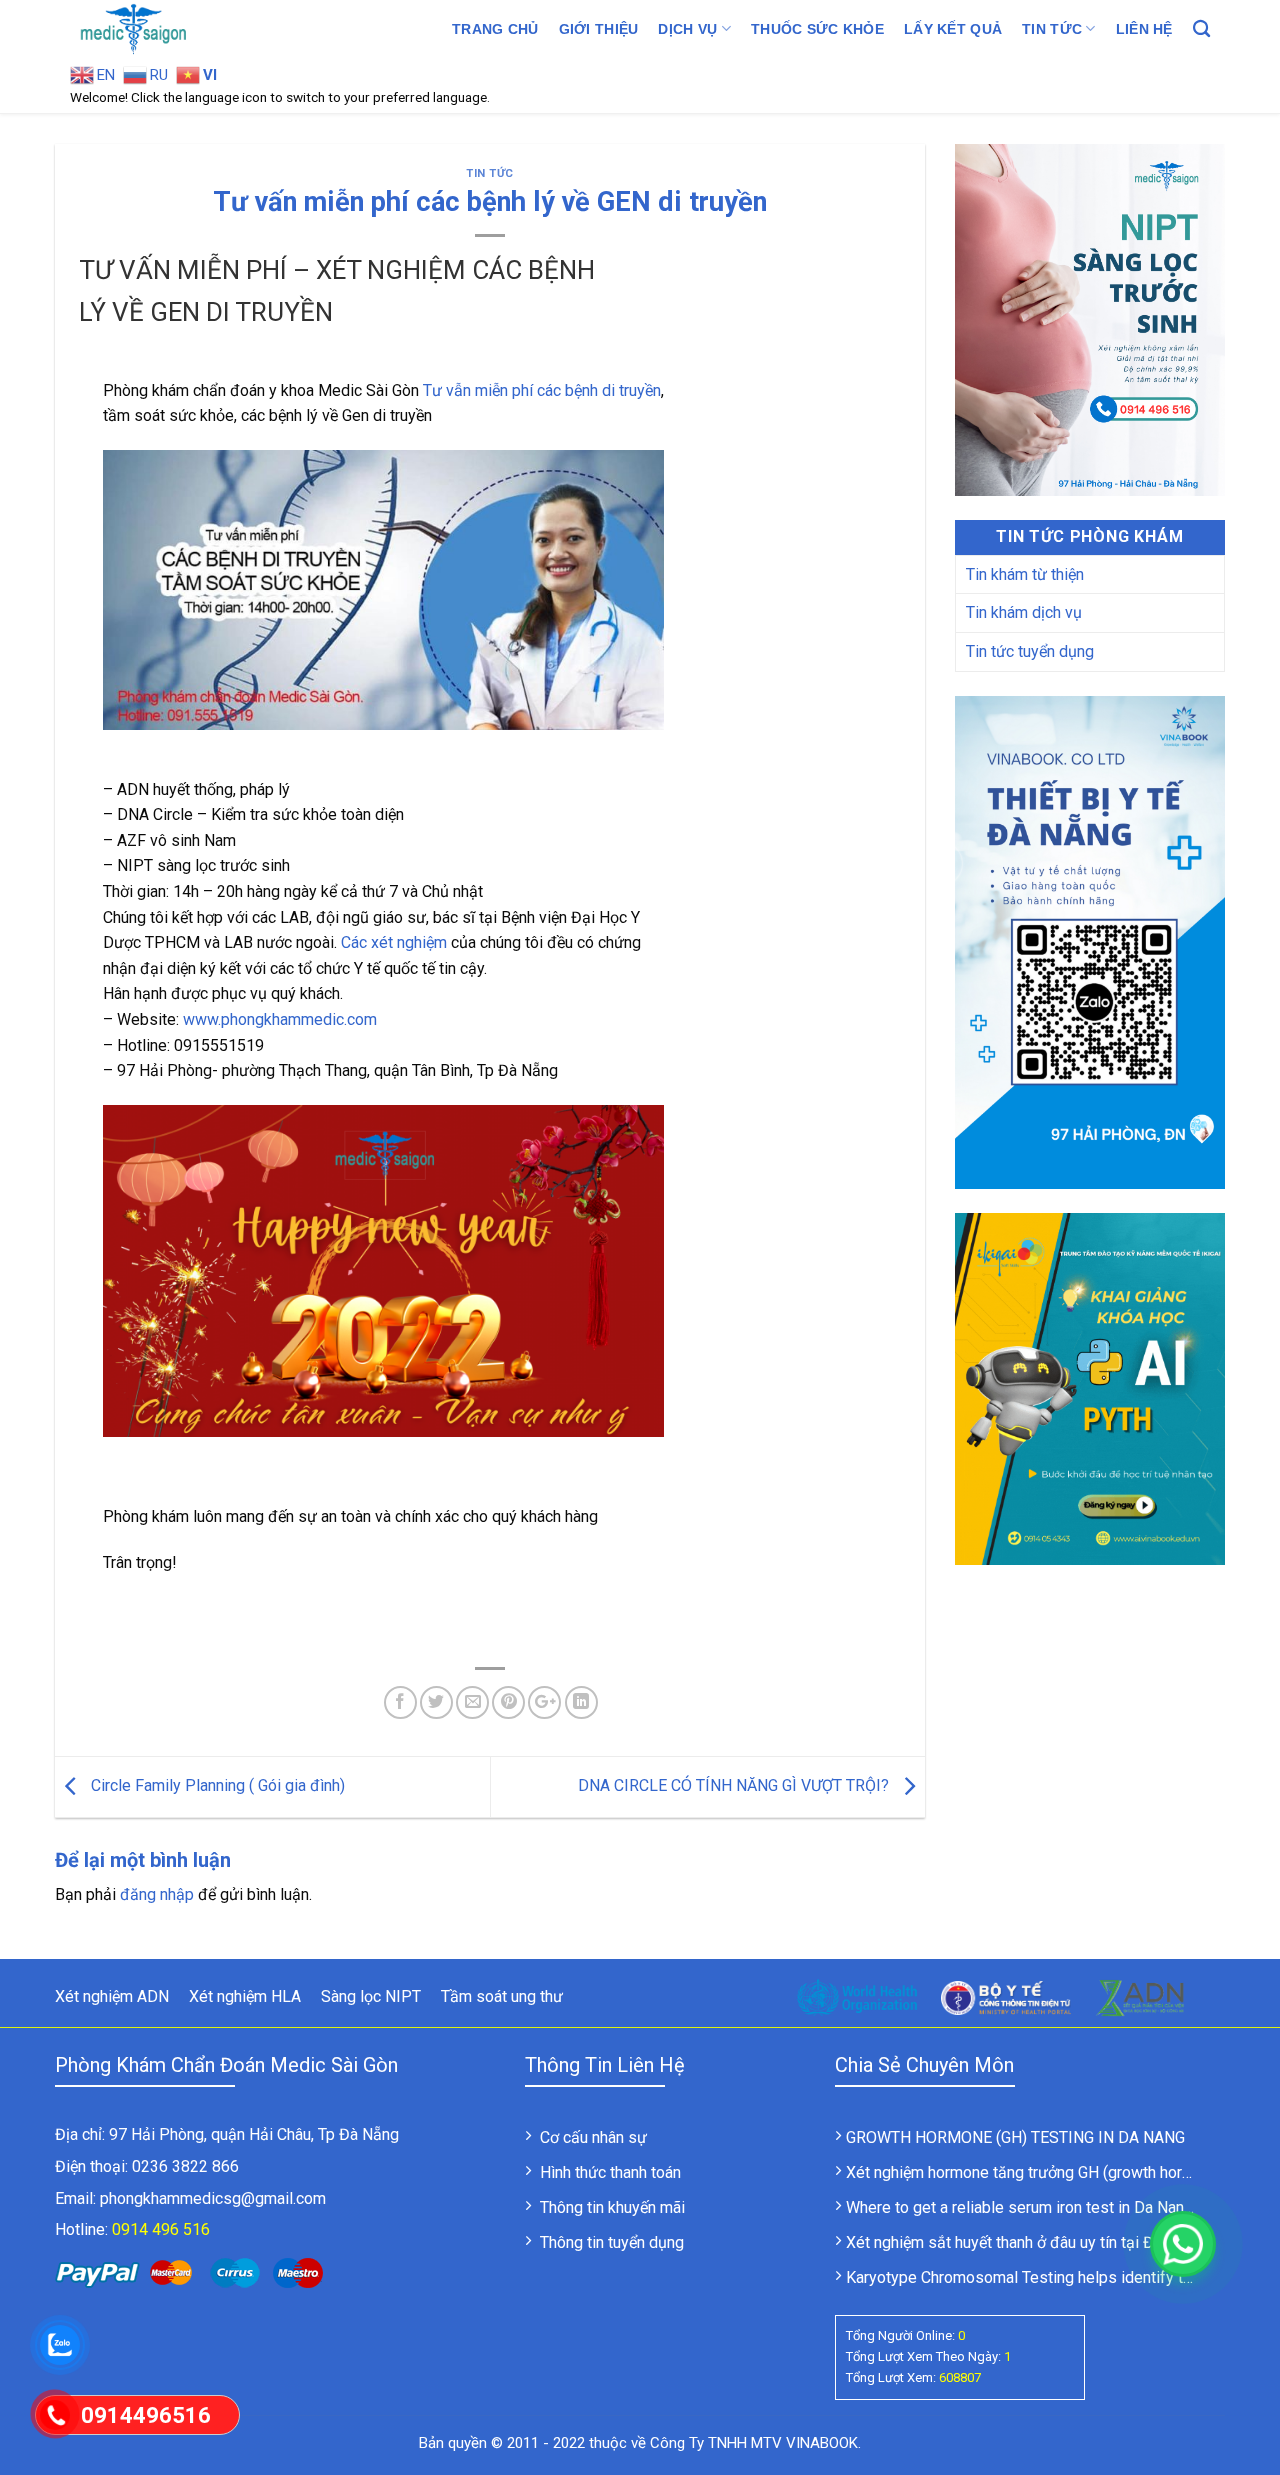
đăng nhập (157, 1894)
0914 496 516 (161, 2229)
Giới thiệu (599, 29)
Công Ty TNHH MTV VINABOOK (754, 2443)
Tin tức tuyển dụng (1030, 651)
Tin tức (1052, 29)
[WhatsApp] (1183, 2244)
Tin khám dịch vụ (1024, 612)
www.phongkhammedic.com (280, 1019)
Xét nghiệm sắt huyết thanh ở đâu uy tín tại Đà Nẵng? (1028, 2242)
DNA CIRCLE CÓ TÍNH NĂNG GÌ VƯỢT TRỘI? (735, 1785)
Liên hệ (1144, 29)
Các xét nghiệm (394, 942)
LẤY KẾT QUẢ (953, 29)
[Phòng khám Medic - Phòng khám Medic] (170, 29)
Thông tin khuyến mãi (612, 2207)
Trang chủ (495, 29)
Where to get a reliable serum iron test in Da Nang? (1023, 2207)
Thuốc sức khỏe (817, 29)
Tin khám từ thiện (1025, 574)
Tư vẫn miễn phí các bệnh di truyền (542, 390)
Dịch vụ (687, 29)
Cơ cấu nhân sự (593, 2137)
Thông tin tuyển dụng (612, 2242)
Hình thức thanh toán (610, 2172)
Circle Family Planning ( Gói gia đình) (216, 1785)
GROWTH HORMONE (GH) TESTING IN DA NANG (1015, 2137)
